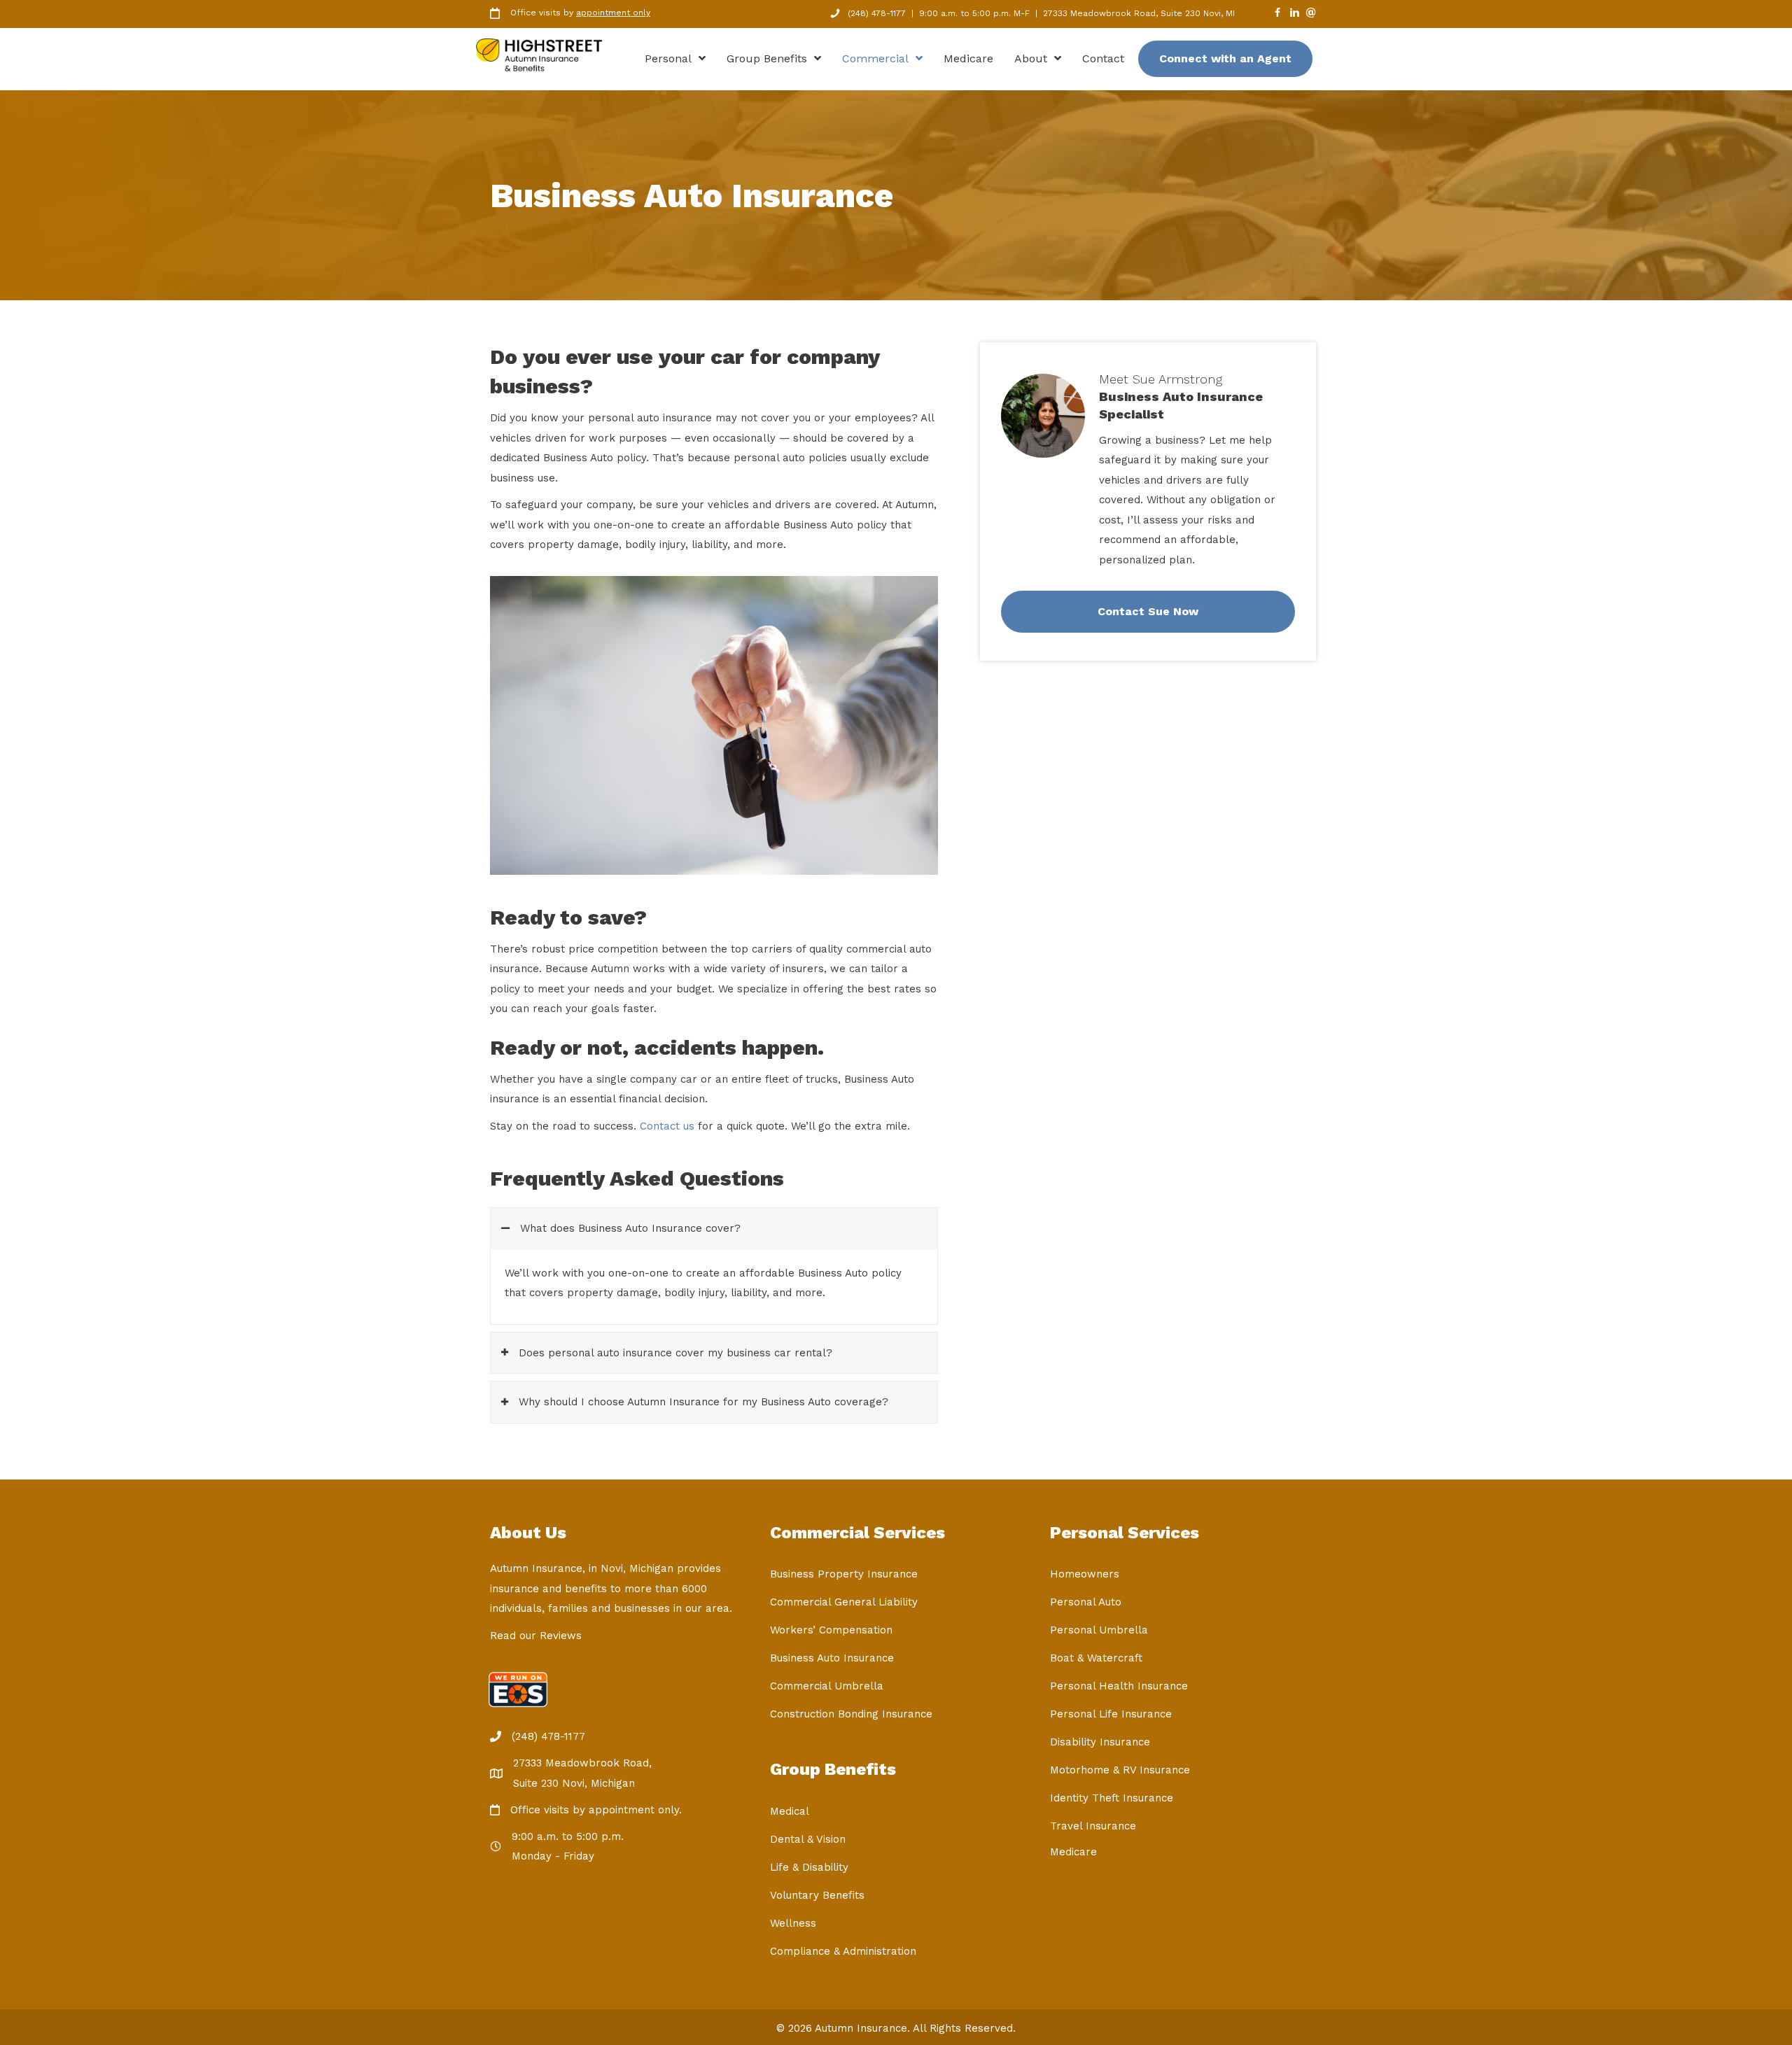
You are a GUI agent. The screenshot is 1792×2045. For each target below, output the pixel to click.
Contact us (667, 1126)
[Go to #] (1311, 14)
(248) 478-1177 (877, 13)
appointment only (613, 13)
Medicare (1073, 1852)
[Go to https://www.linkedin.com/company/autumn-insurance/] (1294, 14)
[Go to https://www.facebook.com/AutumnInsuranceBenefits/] (1277, 14)
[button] (714, 1229)
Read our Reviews (536, 1636)
